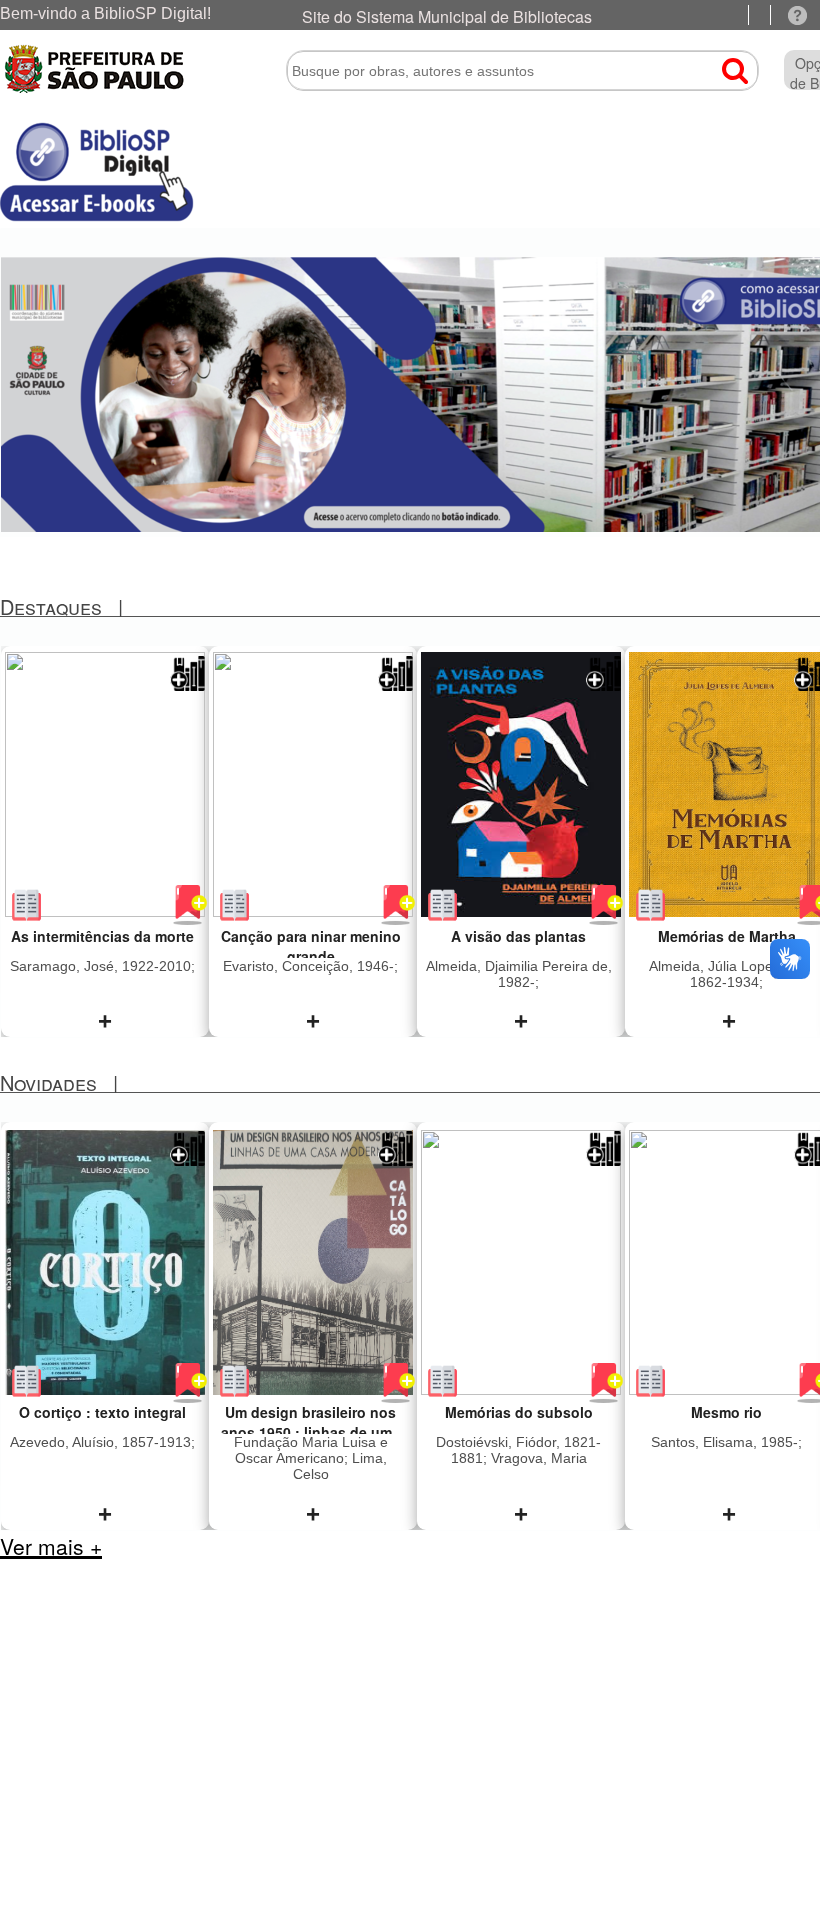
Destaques (51, 606)
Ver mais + (51, 1546)
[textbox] (522, 71)
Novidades (48, 1082)
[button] (725, 62)
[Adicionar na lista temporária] (187, 685)
